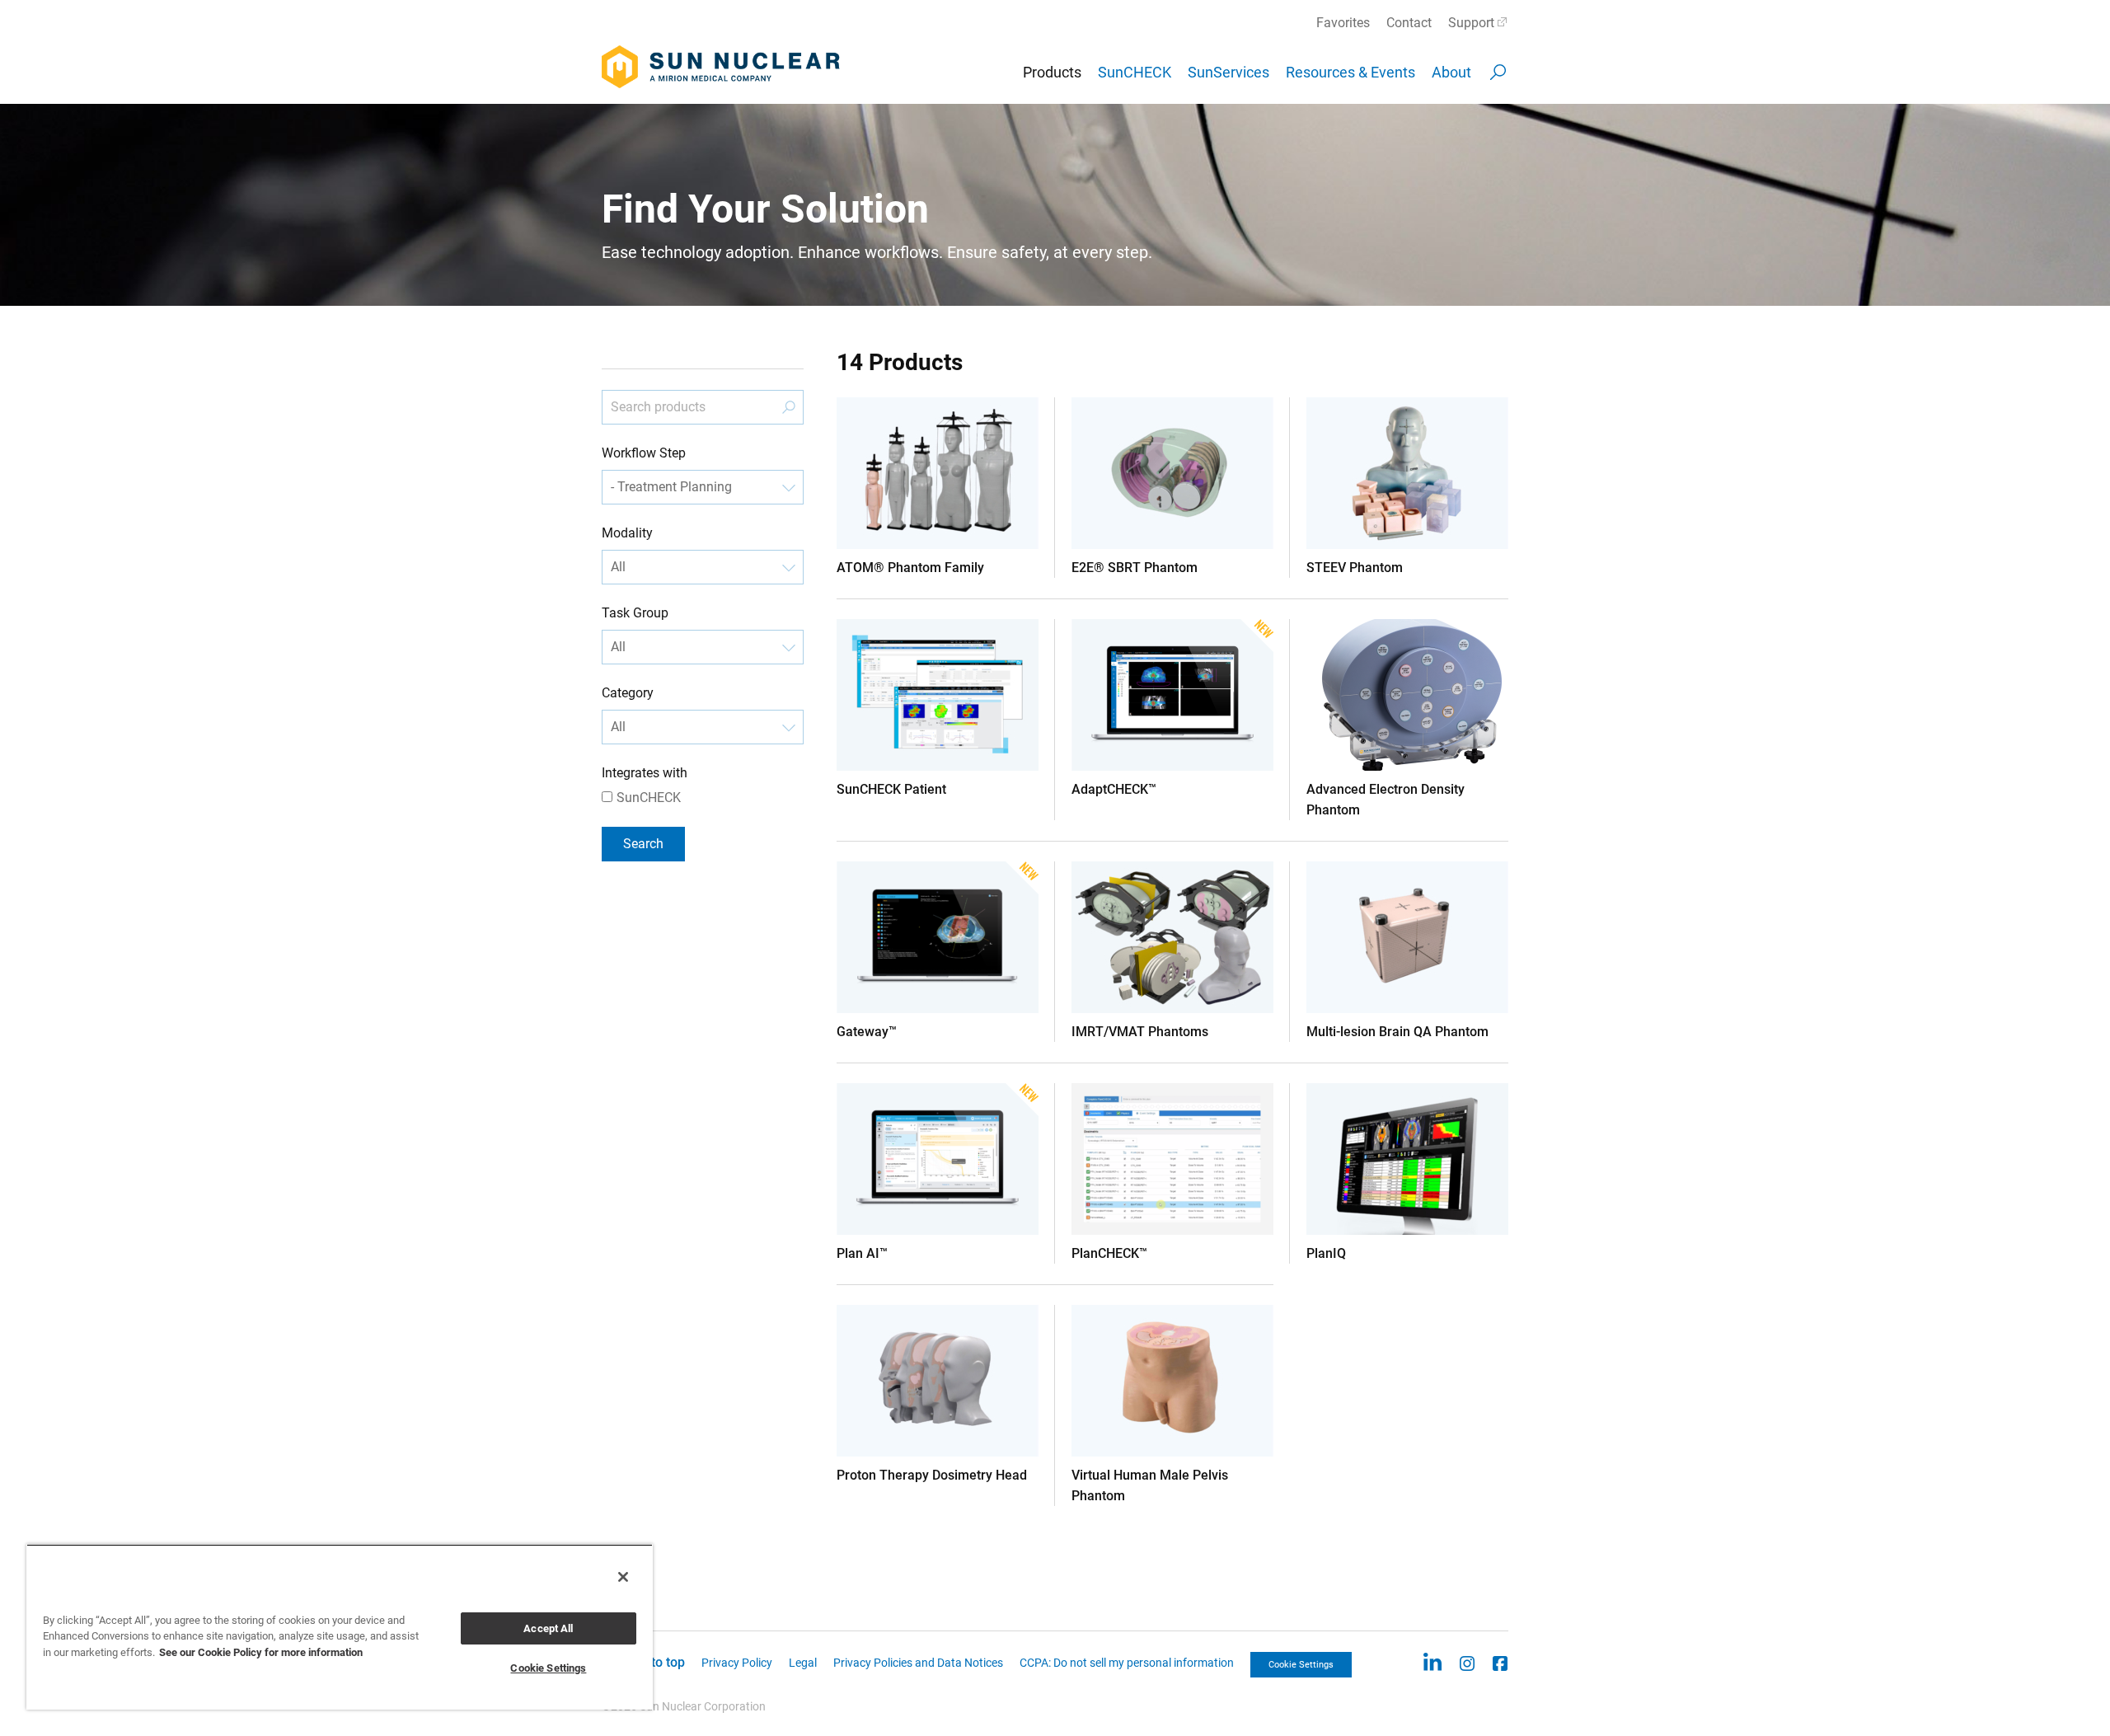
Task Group (635, 613)
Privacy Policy (737, 1663)
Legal (803, 1663)
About (1451, 72)
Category (628, 693)
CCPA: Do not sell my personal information (1127, 1663)
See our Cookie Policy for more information (261, 1652)
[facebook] (1500, 1662)
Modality (627, 533)
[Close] (623, 1577)
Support (1471, 23)
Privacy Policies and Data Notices (918, 1663)
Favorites (1343, 23)
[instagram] (1467, 1662)
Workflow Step (644, 453)
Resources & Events (1350, 72)
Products (1052, 72)
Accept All (548, 1628)
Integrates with (645, 773)
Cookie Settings (1301, 1665)
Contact (1409, 23)
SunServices (1228, 72)
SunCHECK (1135, 72)
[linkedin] (1432, 1662)
